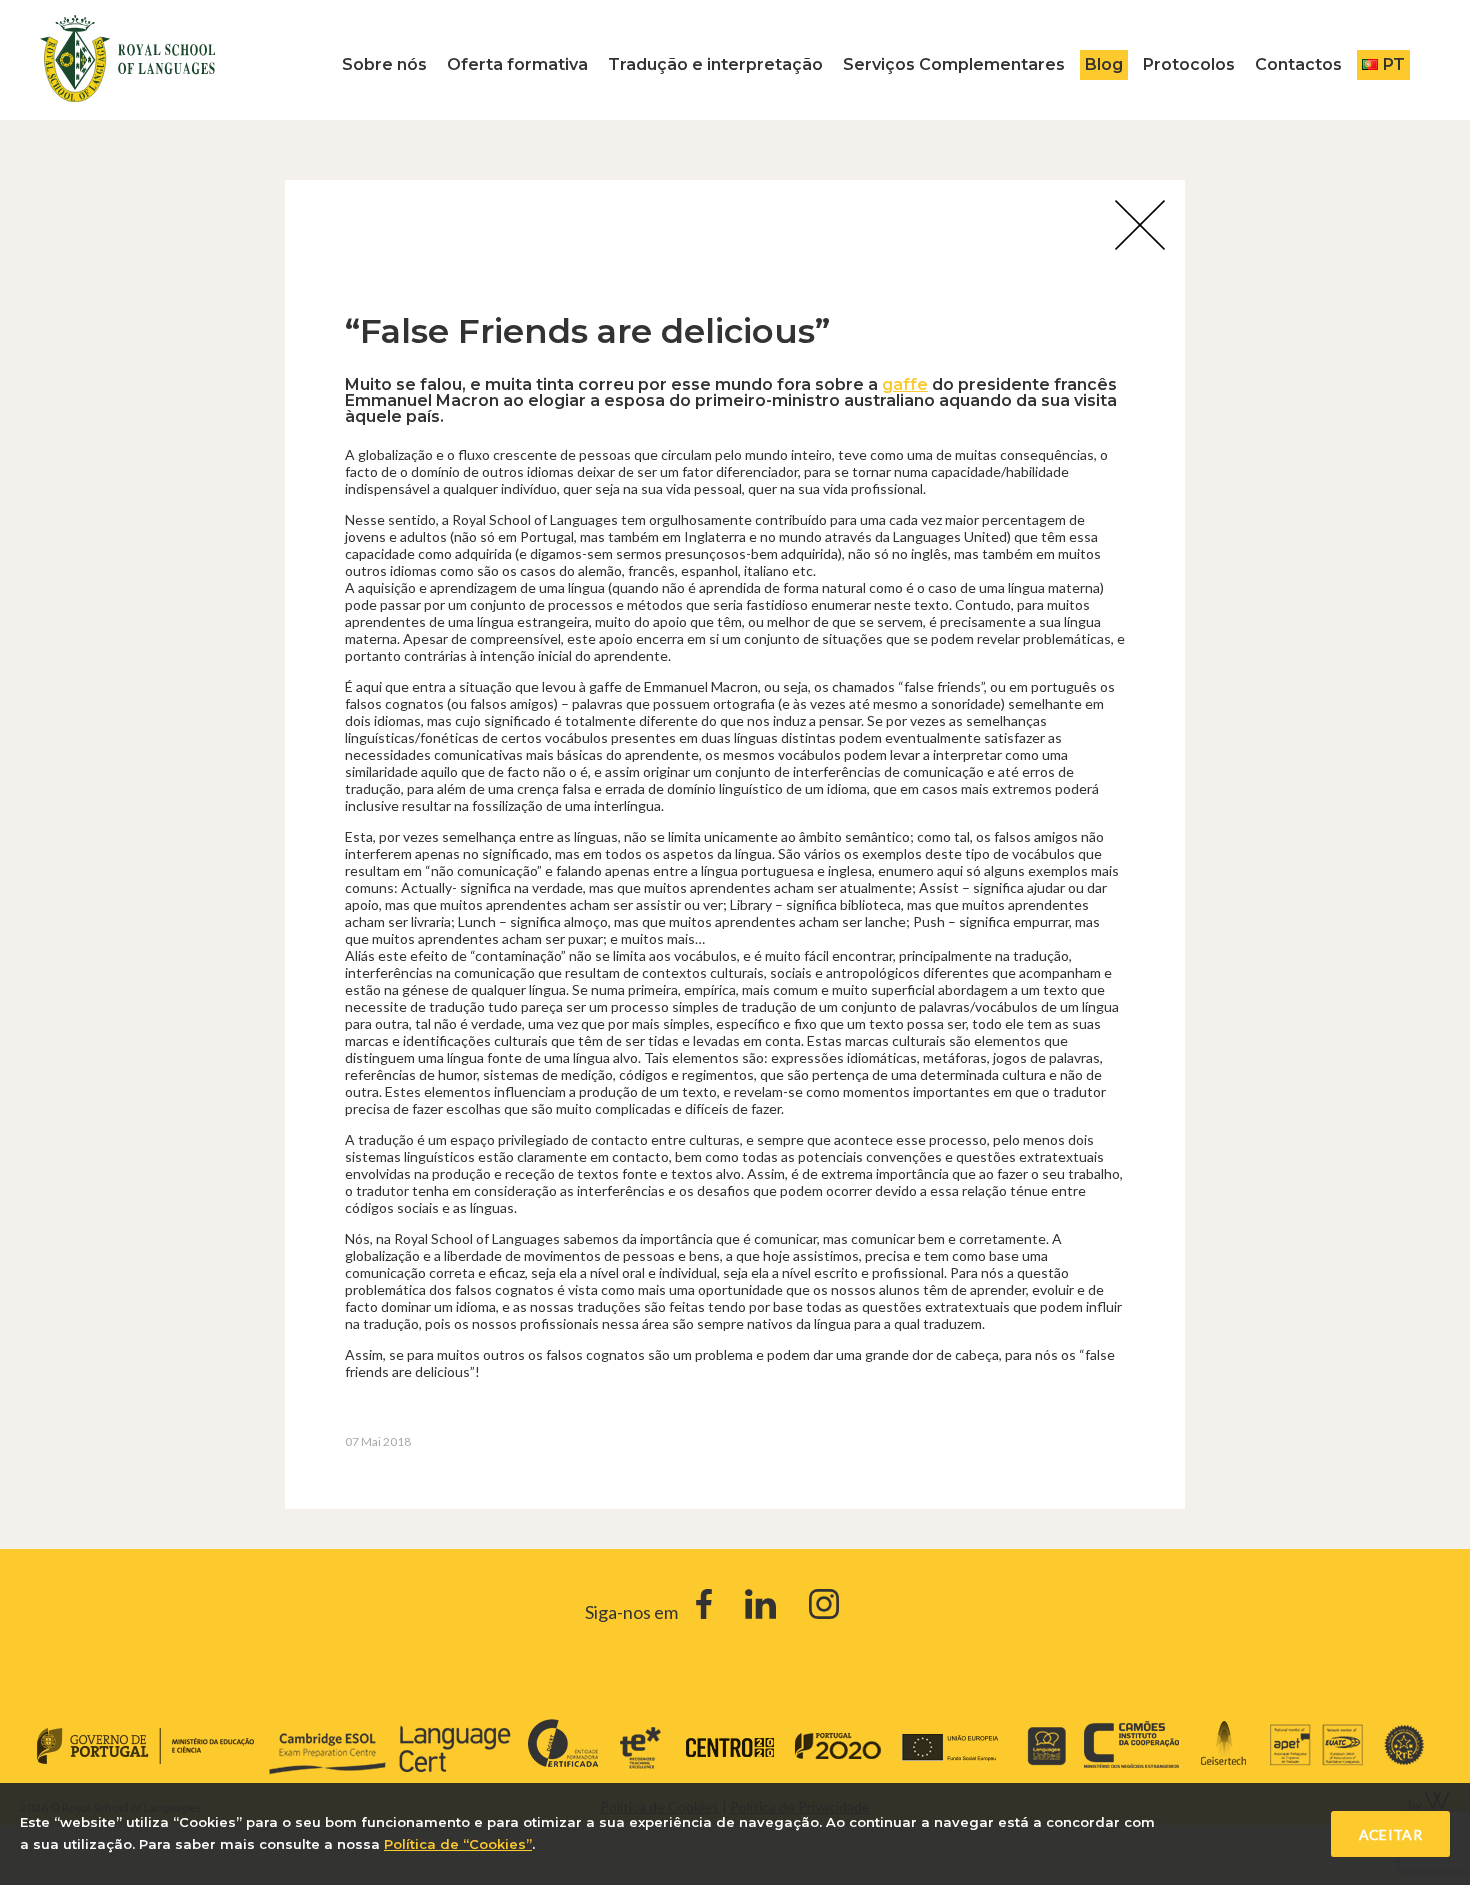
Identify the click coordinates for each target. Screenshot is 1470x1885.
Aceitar (1390, 1834)
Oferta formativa (517, 64)
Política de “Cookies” (458, 1844)
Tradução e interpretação (715, 64)
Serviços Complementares (954, 64)
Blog (1104, 64)
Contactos (1298, 64)
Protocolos (1189, 64)
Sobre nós (384, 64)
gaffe (905, 384)
